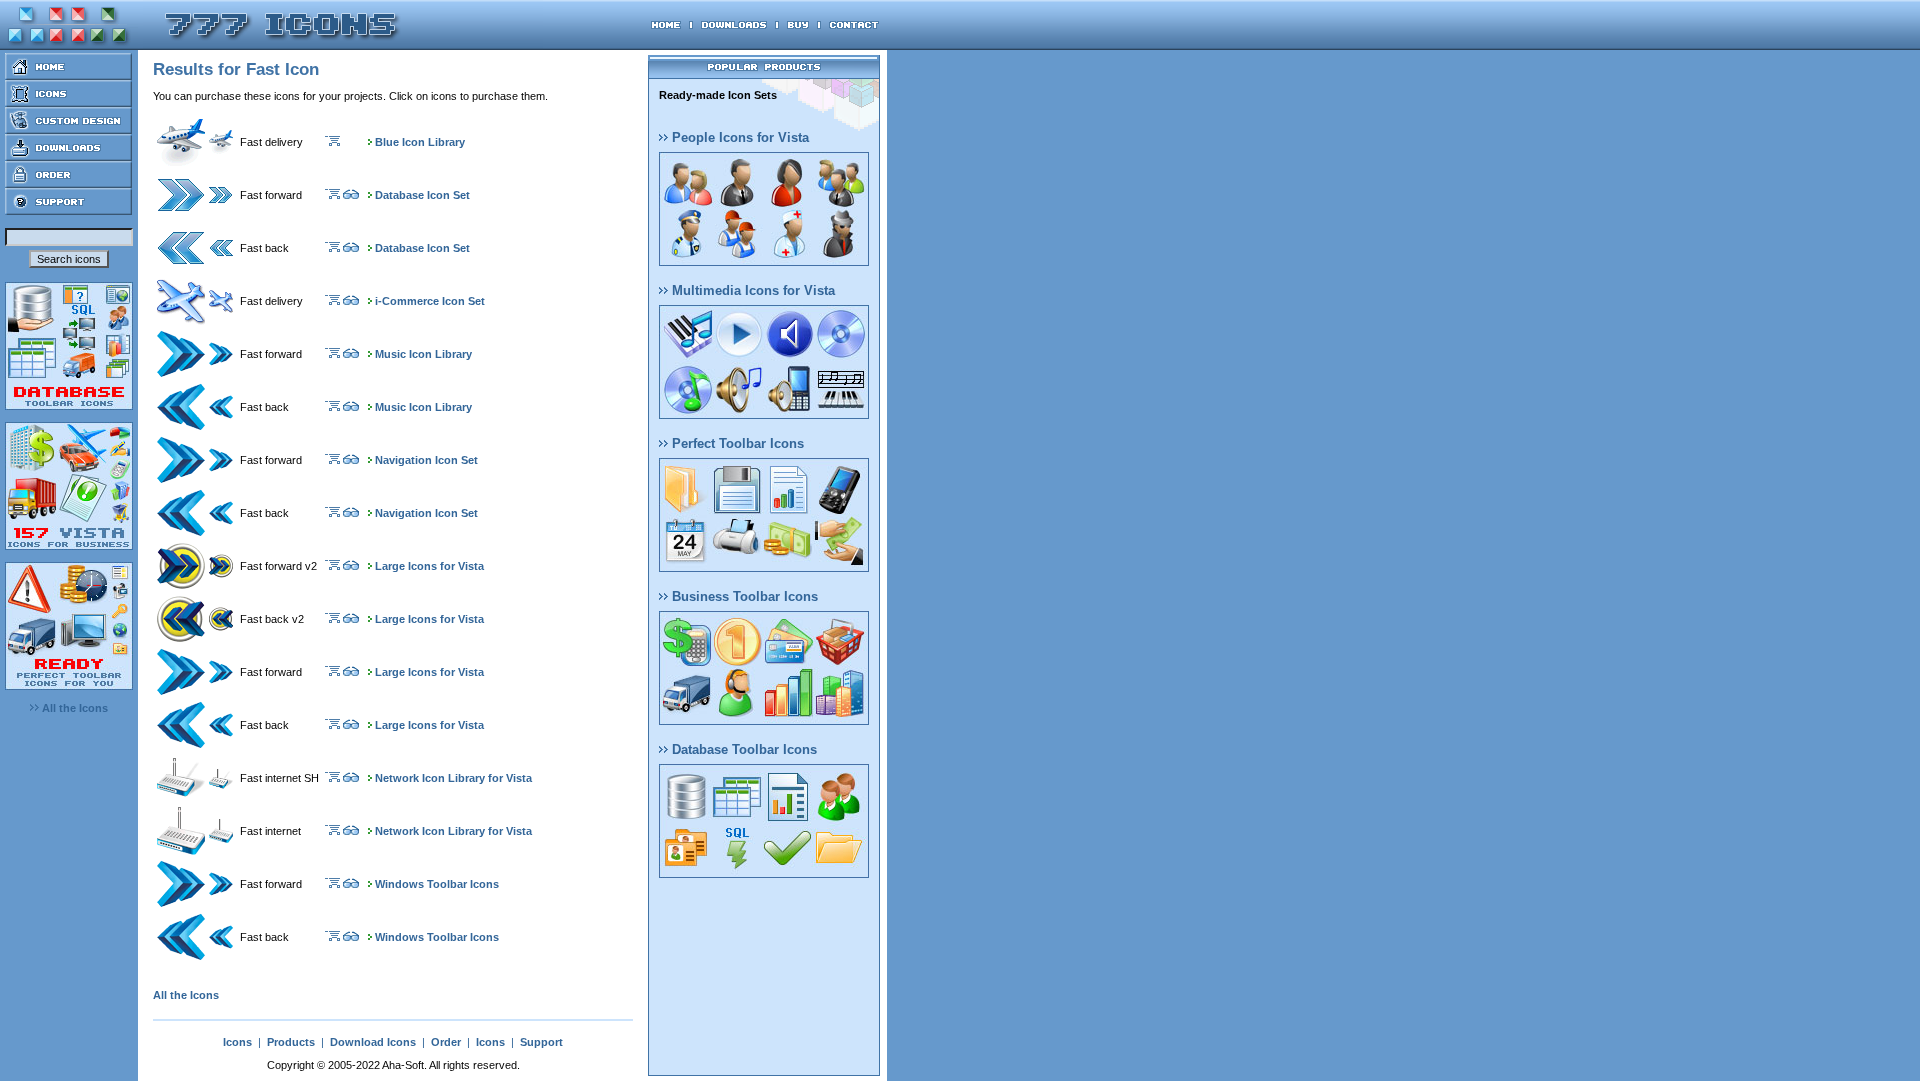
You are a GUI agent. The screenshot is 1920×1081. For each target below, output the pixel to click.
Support (541, 1042)
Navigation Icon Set (426, 460)
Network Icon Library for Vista (453, 778)
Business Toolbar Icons (743, 596)
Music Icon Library (423, 354)
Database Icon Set (422, 195)
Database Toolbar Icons (742, 749)
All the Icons (73, 708)
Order (446, 1042)
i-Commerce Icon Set (430, 301)
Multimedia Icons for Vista (751, 290)
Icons (237, 1042)
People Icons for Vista (738, 137)
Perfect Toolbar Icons (736, 443)
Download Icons (373, 1042)
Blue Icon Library (420, 142)
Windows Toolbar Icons (437, 884)
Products (291, 1042)
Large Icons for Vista (429, 566)
